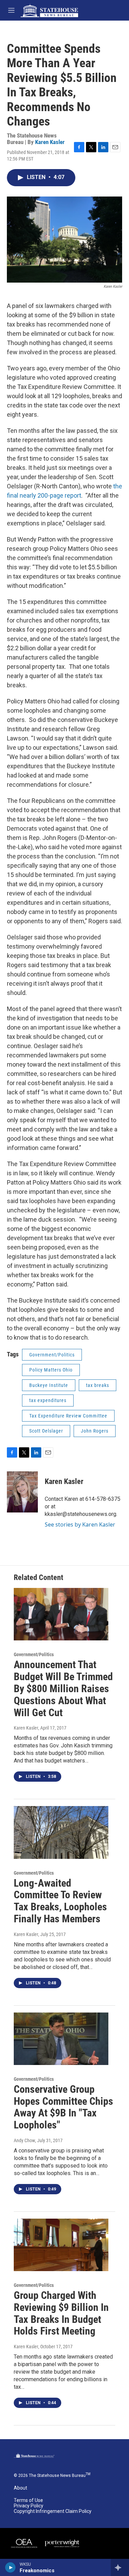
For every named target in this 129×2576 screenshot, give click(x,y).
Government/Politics (52, 1355)
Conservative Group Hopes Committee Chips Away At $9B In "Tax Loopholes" (63, 2107)
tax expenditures (48, 1400)
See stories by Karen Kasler (80, 1524)
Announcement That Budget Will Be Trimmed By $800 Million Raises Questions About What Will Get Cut (63, 1688)
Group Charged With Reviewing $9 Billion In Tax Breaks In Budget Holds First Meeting (61, 2313)
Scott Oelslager (46, 1431)
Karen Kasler (50, 142)
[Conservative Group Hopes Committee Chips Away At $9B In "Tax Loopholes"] (61, 2039)
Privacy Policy (29, 2506)
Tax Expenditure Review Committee (68, 1416)
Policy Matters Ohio (51, 1370)
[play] (10, 2567)
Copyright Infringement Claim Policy (53, 2511)
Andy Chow (24, 2140)
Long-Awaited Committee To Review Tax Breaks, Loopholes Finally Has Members (60, 1901)
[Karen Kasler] (22, 1492)
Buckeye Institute (49, 1385)
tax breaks (98, 1385)
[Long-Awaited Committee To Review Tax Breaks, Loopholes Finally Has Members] (61, 1832)
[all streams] (120, 2567)
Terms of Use (28, 2500)
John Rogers (95, 1431)
